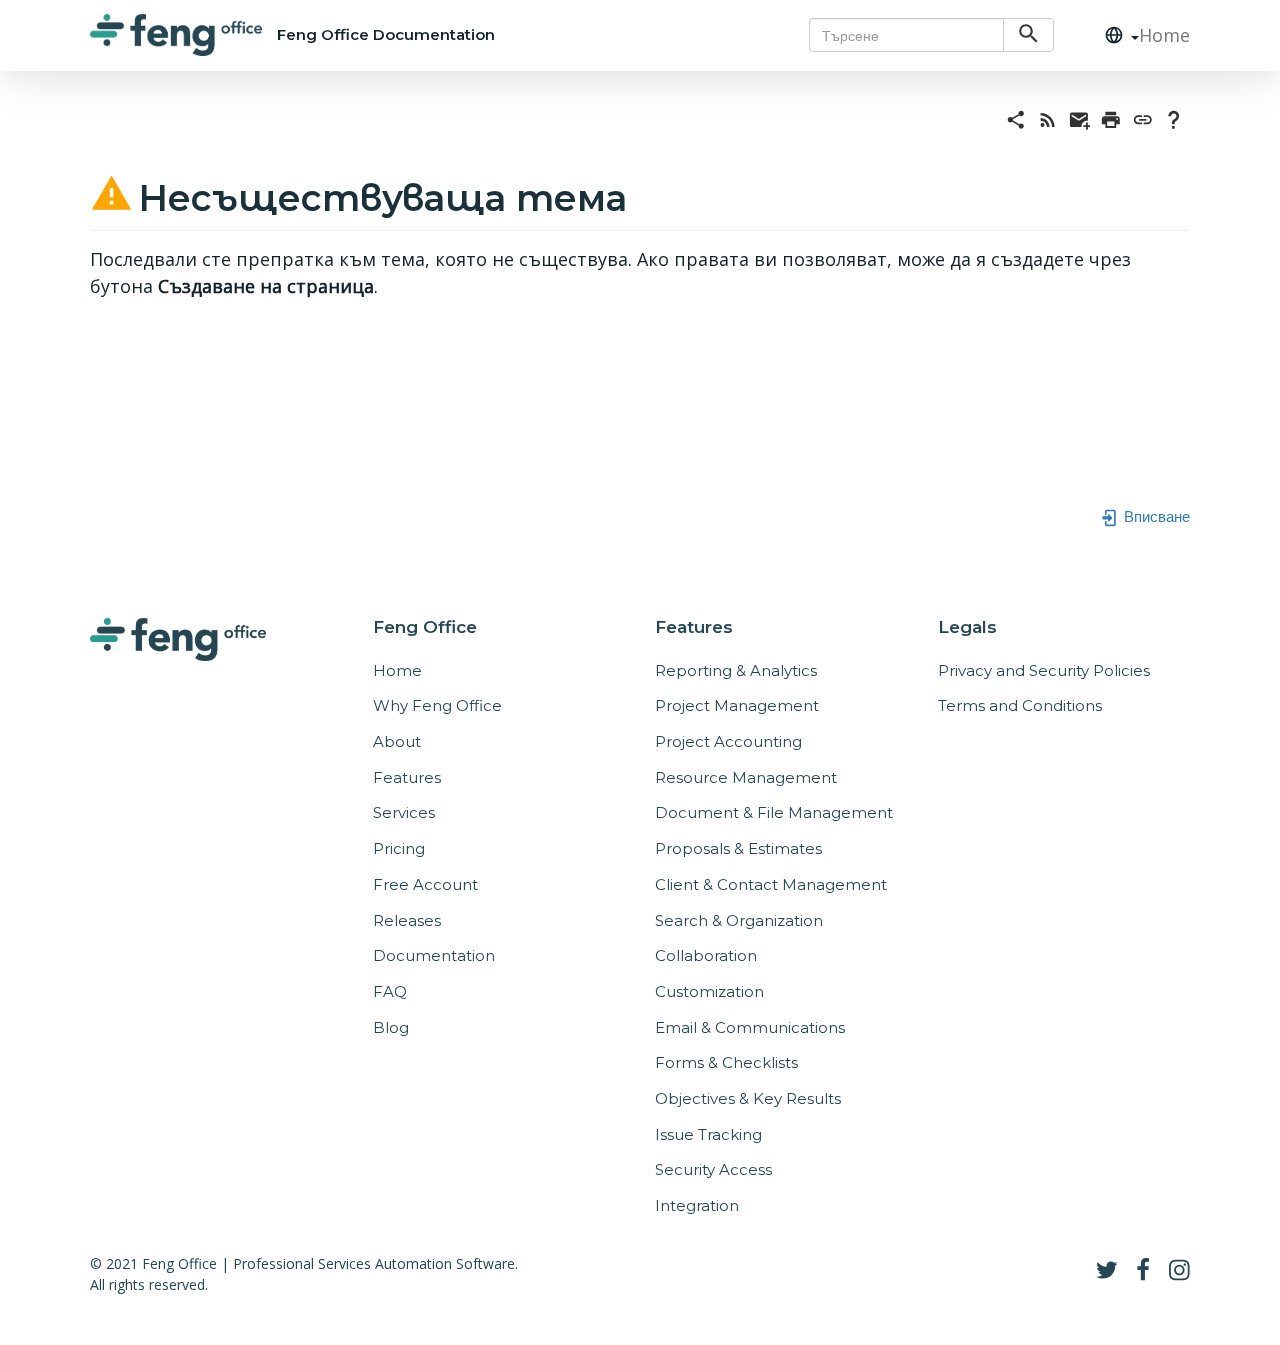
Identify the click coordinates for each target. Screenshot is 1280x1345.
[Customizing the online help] (1174, 118)
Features (407, 777)
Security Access (713, 1169)
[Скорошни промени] (1048, 118)
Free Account (425, 884)
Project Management (737, 705)
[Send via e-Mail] (1080, 118)
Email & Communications (750, 1027)
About (397, 741)
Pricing (399, 848)
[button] (1114, 35)
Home (1164, 35)
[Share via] (1016, 118)
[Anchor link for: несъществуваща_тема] (645, 194)
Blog (391, 1027)
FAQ (390, 991)
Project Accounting (728, 741)
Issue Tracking (708, 1134)
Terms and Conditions (1020, 705)
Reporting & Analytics (736, 670)
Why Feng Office (437, 705)
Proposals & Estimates (738, 848)
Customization (709, 991)
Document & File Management (774, 812)
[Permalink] (1143, 118)
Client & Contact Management (771, 884)
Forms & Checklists (726, 1062)
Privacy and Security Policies (1044, 670)
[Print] (1111, 118)
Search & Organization (739, 920)
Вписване (1155, 515)
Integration (697, 1205)
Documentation (434, 955)
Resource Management (746, 777)
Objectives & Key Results (748, 1098)
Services (404, 812)
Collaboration (706, 955)
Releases (407, 920)
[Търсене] (1028, 35)
